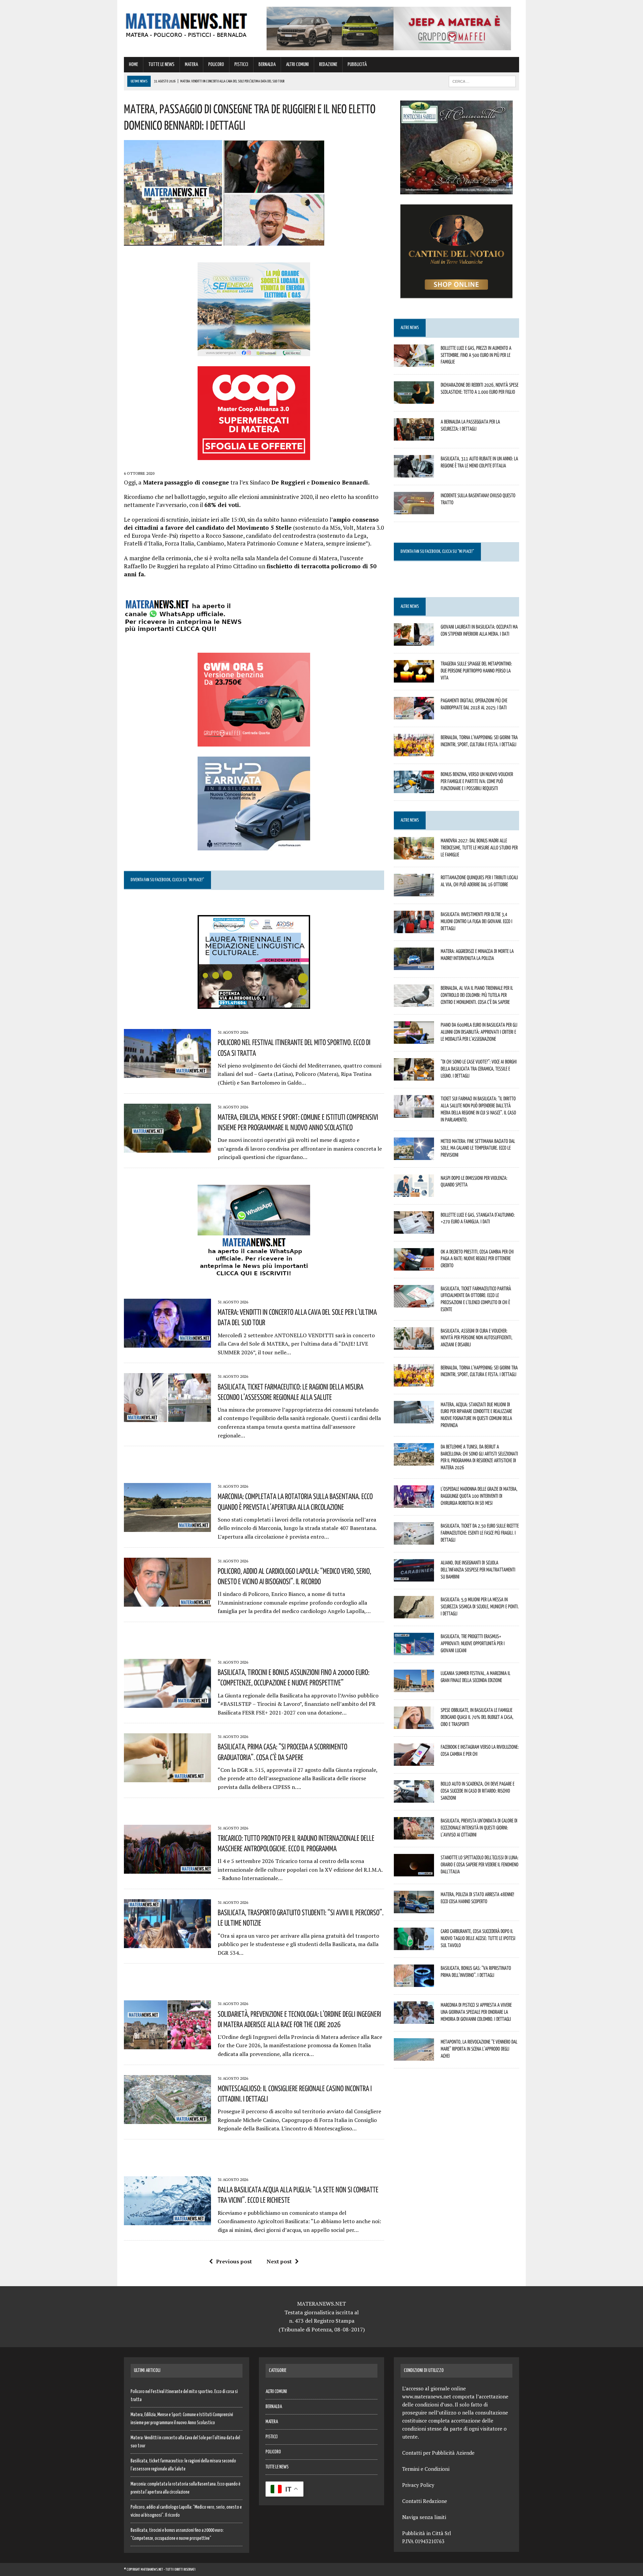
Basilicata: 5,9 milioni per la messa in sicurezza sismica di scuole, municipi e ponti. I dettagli (480, 1606)
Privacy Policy (418, 2485)
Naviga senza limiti (424, 2517)
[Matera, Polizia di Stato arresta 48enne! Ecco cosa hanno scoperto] (414, 1909)
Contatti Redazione (425, 2501)
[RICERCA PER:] (482, 81)
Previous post (234, 2261)
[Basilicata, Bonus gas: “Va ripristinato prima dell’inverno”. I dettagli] (414, 1982)
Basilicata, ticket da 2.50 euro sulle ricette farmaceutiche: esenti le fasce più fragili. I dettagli (480, 1533)
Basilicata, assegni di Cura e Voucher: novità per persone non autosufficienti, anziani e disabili (477, 1338)
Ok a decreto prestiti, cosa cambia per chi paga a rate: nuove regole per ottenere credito (477, 1259)
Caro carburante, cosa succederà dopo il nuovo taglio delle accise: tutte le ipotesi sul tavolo (478, 1938)
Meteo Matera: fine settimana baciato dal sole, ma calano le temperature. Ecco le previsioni (478, 1148)
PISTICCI (241, 65)
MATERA (191, 65)
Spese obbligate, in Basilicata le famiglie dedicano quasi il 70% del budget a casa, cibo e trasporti (477, 1717)
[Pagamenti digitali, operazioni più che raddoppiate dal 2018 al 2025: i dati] (414, 715)
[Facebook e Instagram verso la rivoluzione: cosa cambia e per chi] (414, 1761)
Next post (279, 2261)
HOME (133, 65)
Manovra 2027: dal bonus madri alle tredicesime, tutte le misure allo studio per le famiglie (479, 847)
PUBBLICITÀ (357, 65)
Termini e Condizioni (426, 2469)
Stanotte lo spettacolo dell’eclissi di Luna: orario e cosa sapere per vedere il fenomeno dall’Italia (480, 1864)
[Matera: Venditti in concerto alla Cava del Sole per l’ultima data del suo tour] (167, 1343)
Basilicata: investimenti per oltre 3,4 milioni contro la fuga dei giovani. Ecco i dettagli (477, 921)
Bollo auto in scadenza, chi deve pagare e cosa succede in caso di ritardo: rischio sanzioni (478, 1791)
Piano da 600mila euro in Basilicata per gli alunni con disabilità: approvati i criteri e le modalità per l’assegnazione (479, 1032)
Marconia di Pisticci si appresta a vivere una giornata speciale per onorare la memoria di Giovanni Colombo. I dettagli (476, 2012)
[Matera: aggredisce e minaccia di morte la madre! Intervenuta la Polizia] (414, 966)
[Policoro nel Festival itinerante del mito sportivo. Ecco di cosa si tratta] (167, 1074)
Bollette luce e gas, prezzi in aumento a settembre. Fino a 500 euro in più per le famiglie (476, 355)
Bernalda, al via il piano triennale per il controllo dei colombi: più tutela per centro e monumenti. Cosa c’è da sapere (477, 995)
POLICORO (216, 65)
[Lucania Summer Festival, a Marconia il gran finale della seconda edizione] (414, 1687)
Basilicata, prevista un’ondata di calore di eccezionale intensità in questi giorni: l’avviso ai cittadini (479, 1827)
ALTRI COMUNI (297, 65)
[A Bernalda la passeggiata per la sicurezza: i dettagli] (414, 436)
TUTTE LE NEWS (161, 65)
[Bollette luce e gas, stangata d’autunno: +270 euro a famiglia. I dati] (414, 1229)
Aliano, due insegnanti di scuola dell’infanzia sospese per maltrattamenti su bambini (478, 1569)
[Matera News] (187, 23)
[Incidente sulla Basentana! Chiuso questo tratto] (414, 510)
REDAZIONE (328, 65)
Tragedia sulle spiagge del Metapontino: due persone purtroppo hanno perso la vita (476, 670)
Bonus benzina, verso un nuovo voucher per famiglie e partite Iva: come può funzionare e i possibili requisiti (477, 781)
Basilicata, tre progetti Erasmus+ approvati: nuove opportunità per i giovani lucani (473, 1643)
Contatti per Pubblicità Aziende (438, 2453)
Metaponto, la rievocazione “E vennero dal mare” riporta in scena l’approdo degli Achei (479, 2049)
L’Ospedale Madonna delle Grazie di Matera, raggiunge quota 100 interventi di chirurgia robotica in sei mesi (479, 1496)
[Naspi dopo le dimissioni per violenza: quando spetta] (414, 1192)
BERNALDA (267, 65)
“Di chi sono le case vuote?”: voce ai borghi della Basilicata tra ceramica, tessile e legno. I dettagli (479, 1069)
